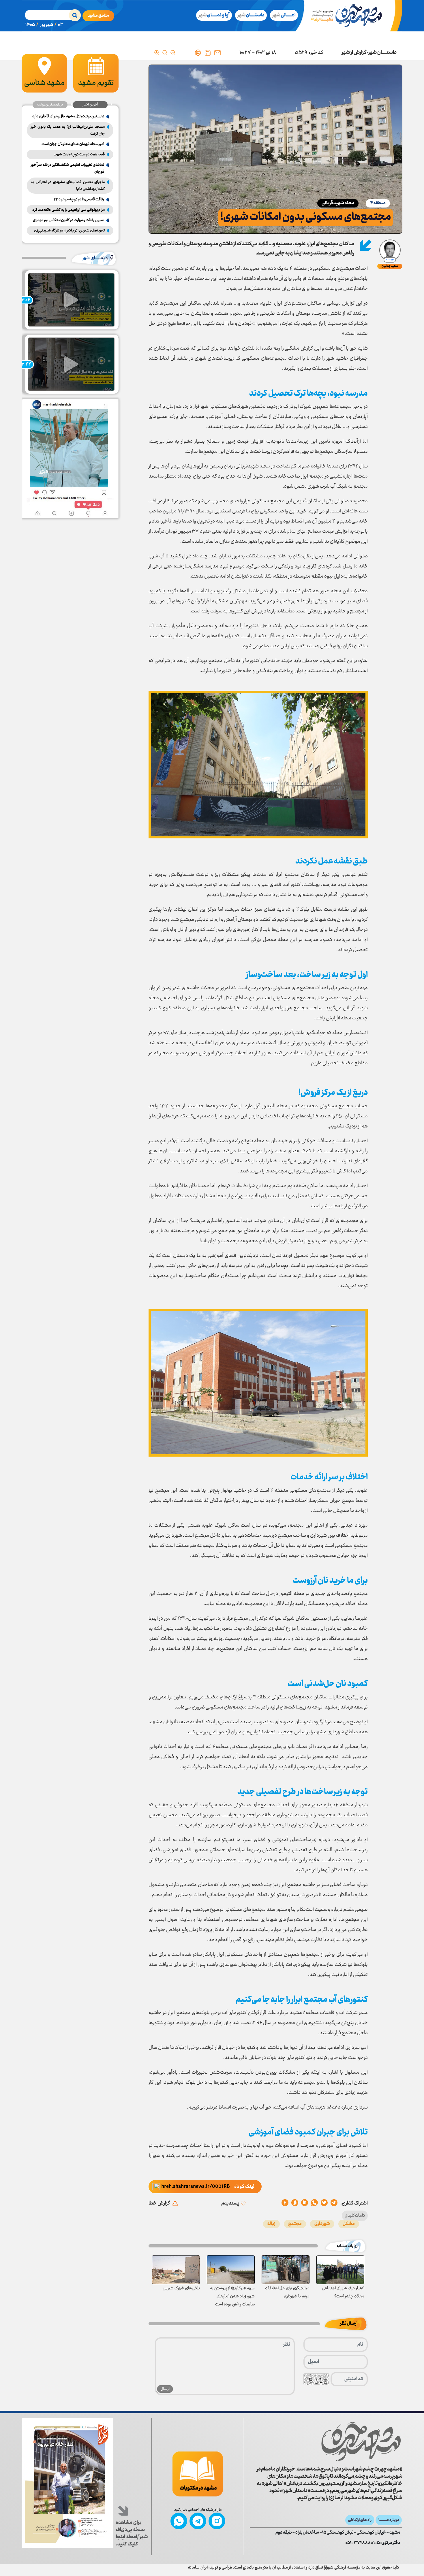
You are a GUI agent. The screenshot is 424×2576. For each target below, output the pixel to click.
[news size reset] (165, 53)
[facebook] (285, 2203)
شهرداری (322, 2224)
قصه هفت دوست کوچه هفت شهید (79, 154)
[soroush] (305, 2203)
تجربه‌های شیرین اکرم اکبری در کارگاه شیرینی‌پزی (69, 231)
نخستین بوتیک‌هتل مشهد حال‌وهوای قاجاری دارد (68, 116)
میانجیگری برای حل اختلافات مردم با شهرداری (287, 2292)
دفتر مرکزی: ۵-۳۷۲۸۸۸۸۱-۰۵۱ (373, 2543)
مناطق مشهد (98, 16)
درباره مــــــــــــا (389, 2520)
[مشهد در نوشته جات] (198, 2474)
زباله (271, 2224)
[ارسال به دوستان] (217, 53)
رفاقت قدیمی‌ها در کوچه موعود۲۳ (79, 199)
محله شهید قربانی (338, 203)
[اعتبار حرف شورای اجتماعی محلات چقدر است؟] (340, 2270)
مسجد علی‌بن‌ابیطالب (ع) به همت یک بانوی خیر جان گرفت (68, 130)
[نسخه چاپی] (198, 53)
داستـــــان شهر (382, 53)
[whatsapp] (314, 2203)
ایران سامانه (198, 2568)
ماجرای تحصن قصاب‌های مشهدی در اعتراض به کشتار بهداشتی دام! (68, 186)
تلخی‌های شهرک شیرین (181, 2288)
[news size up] (157, 53)
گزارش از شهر (354, 53)
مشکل (349, 2224)
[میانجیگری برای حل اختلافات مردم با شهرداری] (286, 2270)
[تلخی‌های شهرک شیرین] (176, 2270)
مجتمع (295, 2224)
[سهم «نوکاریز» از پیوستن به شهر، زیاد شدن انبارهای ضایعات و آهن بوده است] (231, 2270)
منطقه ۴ (378, 203)
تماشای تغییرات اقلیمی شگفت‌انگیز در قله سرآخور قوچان (67, 168)
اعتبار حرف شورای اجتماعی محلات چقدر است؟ (343, 2292)
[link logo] (361, 2442)
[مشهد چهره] (351, 16)
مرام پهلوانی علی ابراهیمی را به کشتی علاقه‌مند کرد (69, 210)
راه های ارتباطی (360, 2520)
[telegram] (334, 2203)
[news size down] (173, 53)
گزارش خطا (159, 2203)
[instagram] (217, 2521)
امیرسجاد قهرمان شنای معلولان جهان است (73, 144)
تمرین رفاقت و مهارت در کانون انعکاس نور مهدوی (69, 220)
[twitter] (324, 2203)
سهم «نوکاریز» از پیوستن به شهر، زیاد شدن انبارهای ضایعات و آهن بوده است (232, 2296)
